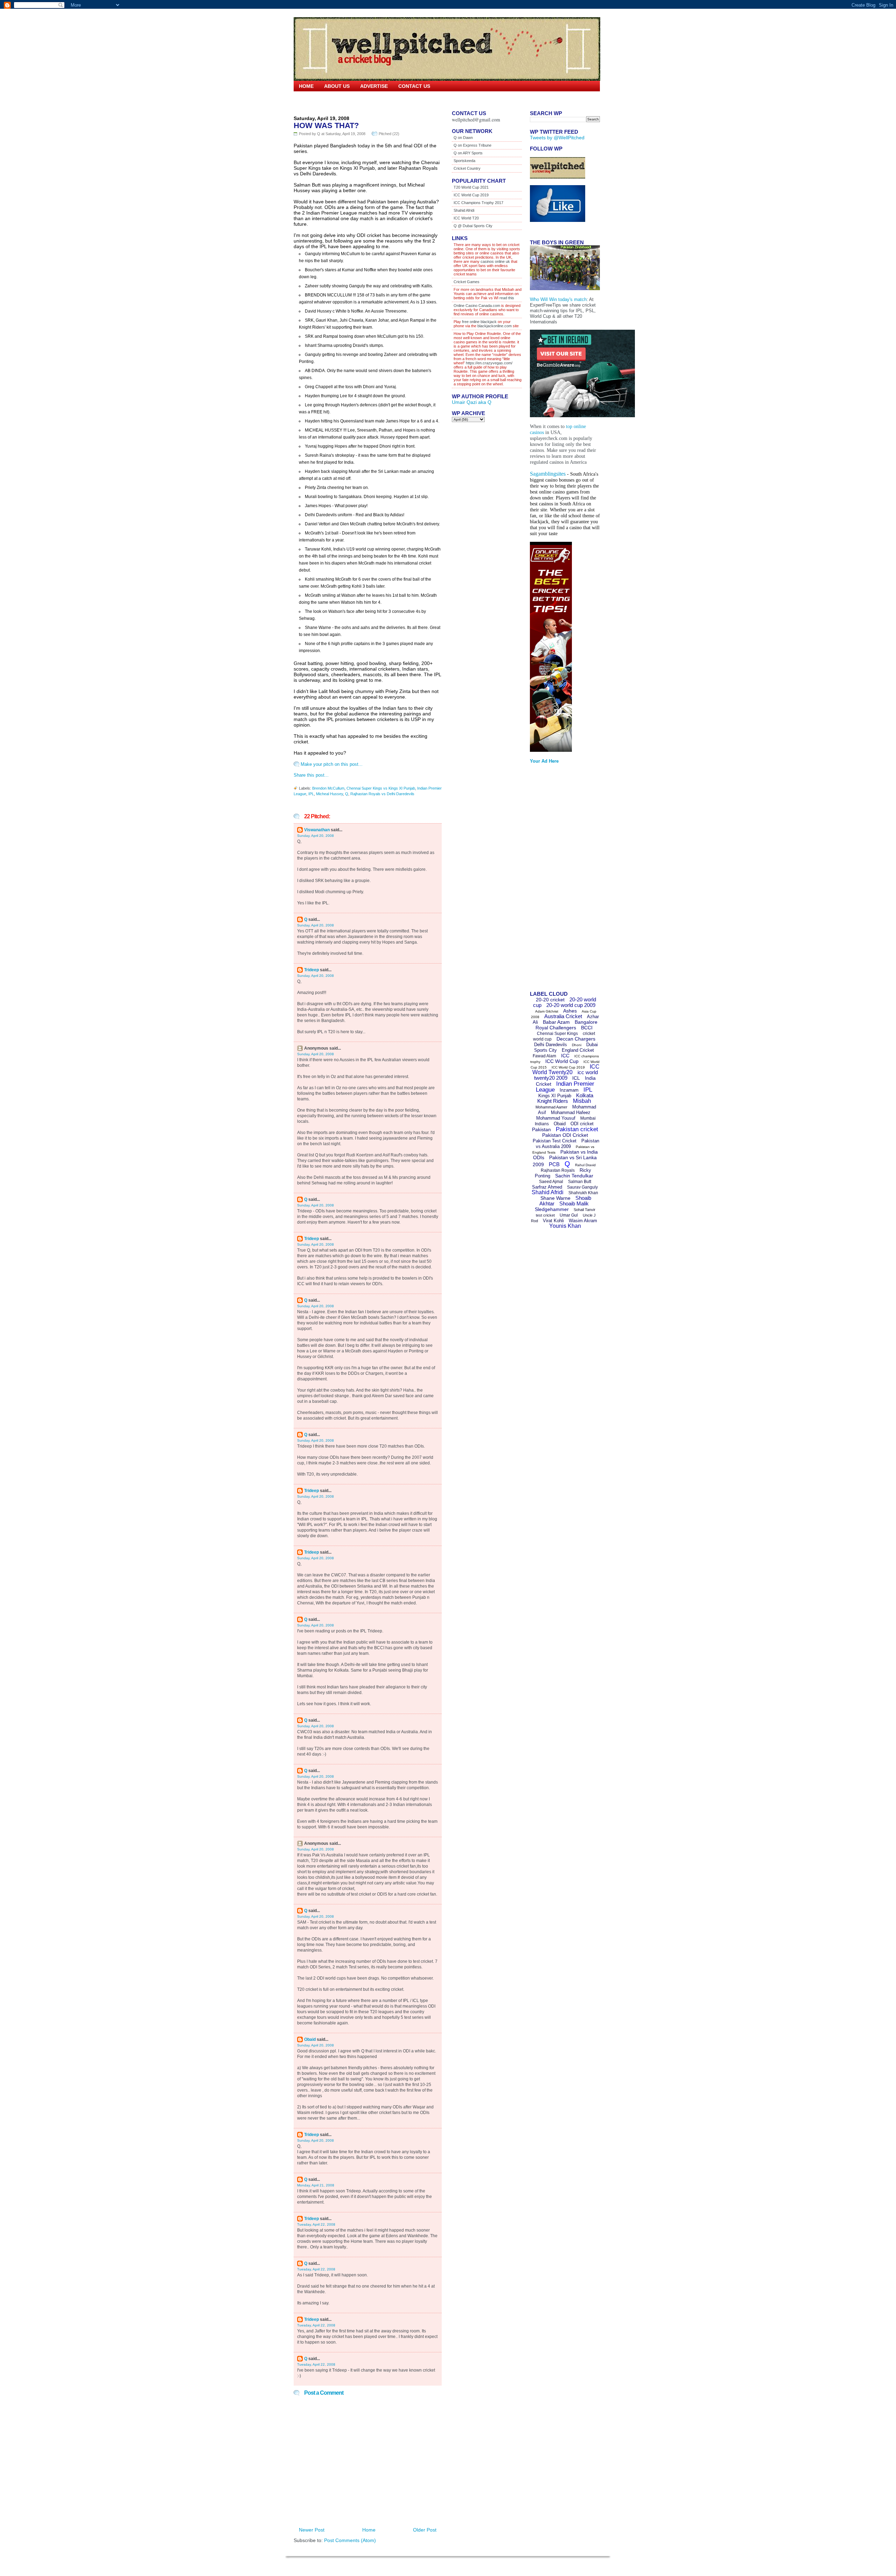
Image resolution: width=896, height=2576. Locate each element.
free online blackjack (479, 322)
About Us (337, 86)
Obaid (310, 2039)
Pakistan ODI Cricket (565, 1135)
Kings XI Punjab (555, 1096)
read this (506, 298)
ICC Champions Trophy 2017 (478, 203)
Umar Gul (569, 1215)
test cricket (545, 1215)
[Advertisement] (558, 880)
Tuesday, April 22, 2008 (316, 2224)
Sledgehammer (552, 1209)
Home (306, 86)
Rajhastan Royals (558, 1170)
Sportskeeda (464, 161)
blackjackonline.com (495, 326)
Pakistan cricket (577, 1129)
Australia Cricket (563, 1016)
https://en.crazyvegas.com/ (489, 363)
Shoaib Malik (574, 1203)
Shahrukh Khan (583, 1193)
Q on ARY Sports (468, 153)
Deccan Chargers (576, 1039)
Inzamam (569, 1090)
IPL (311, 794)
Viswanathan (317, 830)
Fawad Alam (544, 1056)
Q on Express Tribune (472, 145)
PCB (554, 1164)
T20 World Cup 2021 (471, 187)
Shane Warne (555, 1198)
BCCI (587, 1028)
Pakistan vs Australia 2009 (568, 1144)
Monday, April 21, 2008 (316, 2185)
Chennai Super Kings (557, 1034)
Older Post (425, 2530)
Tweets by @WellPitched (557, 138)
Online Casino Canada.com (477, 306)
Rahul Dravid (585, 1165)
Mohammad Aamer (551, 1107)
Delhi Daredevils (551, 1045)
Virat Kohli (553, 1221)
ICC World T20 (466, 218)
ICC (565, 1056)
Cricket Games (467, 282)
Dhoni (577, 1045)
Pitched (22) (389, 134)
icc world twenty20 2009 (566, 1075)
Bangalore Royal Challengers (566, 1025)
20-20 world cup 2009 (571, 1005)
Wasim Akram (583, 1221)
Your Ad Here (544, 761)
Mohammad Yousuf (556, 1118)
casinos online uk (495, 261)
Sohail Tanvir (584, 1210)
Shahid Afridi (464, 210)
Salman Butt (580, 1182)
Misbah (582, 1101)
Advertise (374, 86)
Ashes (570, 1011)
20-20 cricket (550, 1000)
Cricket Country (467, 168)
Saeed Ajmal (551, 1182)
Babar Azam (556, 1022)
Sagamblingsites (548, 474)
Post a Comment (324, 2393)
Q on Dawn (463, 138)
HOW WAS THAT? (326, 125)
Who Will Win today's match (558, 299)
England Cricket (578, 1050)
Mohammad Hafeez (571, 1112)
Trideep (311, 970)
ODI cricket (582, 1124)
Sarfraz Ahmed (547, 1187)
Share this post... (311, 775)
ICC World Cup (562, 1061)
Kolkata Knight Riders (565, 1098)
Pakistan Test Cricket (555, 1141)
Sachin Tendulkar (574, 1176)
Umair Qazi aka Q (472, 402)
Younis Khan (565, 1226)
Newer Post (312, 2530)
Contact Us (414, 86)
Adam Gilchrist (547, 1011)
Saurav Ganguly (582, 1187)
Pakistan (541, 1129)
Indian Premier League (565, 1087)
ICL (576, 1078)
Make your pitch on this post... (332, 764)
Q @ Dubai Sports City (473, 226)
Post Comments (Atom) (350, 2540)
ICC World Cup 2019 (471, 195)
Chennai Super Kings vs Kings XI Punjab (381, 788)
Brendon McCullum (328, 788)
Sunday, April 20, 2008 (316, 836)
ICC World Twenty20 (566, 1069)
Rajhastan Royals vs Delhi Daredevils (382, 794)
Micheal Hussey (330, 794)
